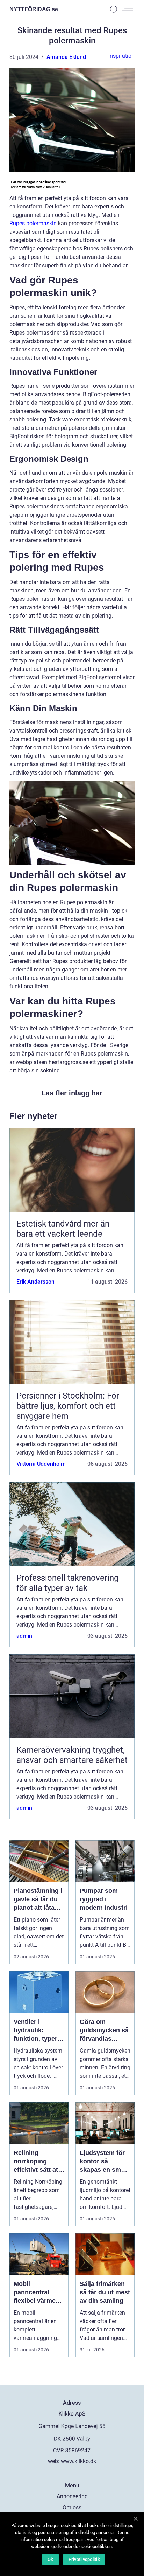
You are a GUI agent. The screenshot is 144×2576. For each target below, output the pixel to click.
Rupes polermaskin (33, 223)
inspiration (121, 56)
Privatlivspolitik (84, 2559)
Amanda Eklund (66, 57)
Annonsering (72, 2496)
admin (24, 1636)
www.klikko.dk (78, 2461)
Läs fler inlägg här (72, 1093)
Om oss (72, 2508)
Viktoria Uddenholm (41, 1464)
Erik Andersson (35, 1282)
